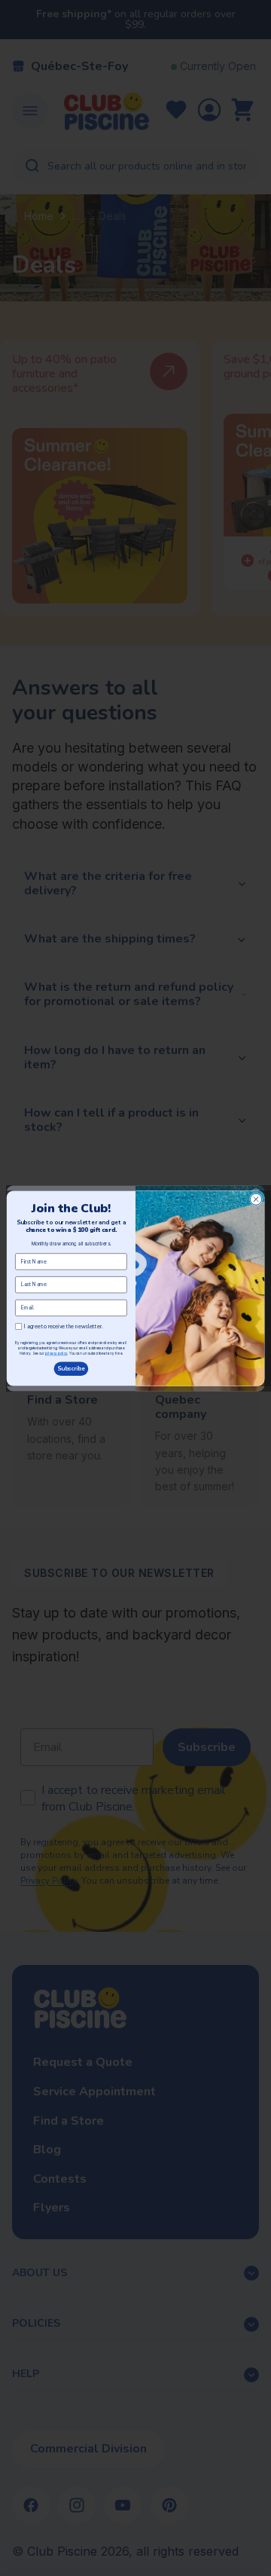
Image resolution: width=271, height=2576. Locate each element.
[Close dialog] (256, 1199)
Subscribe (71, 1369)
